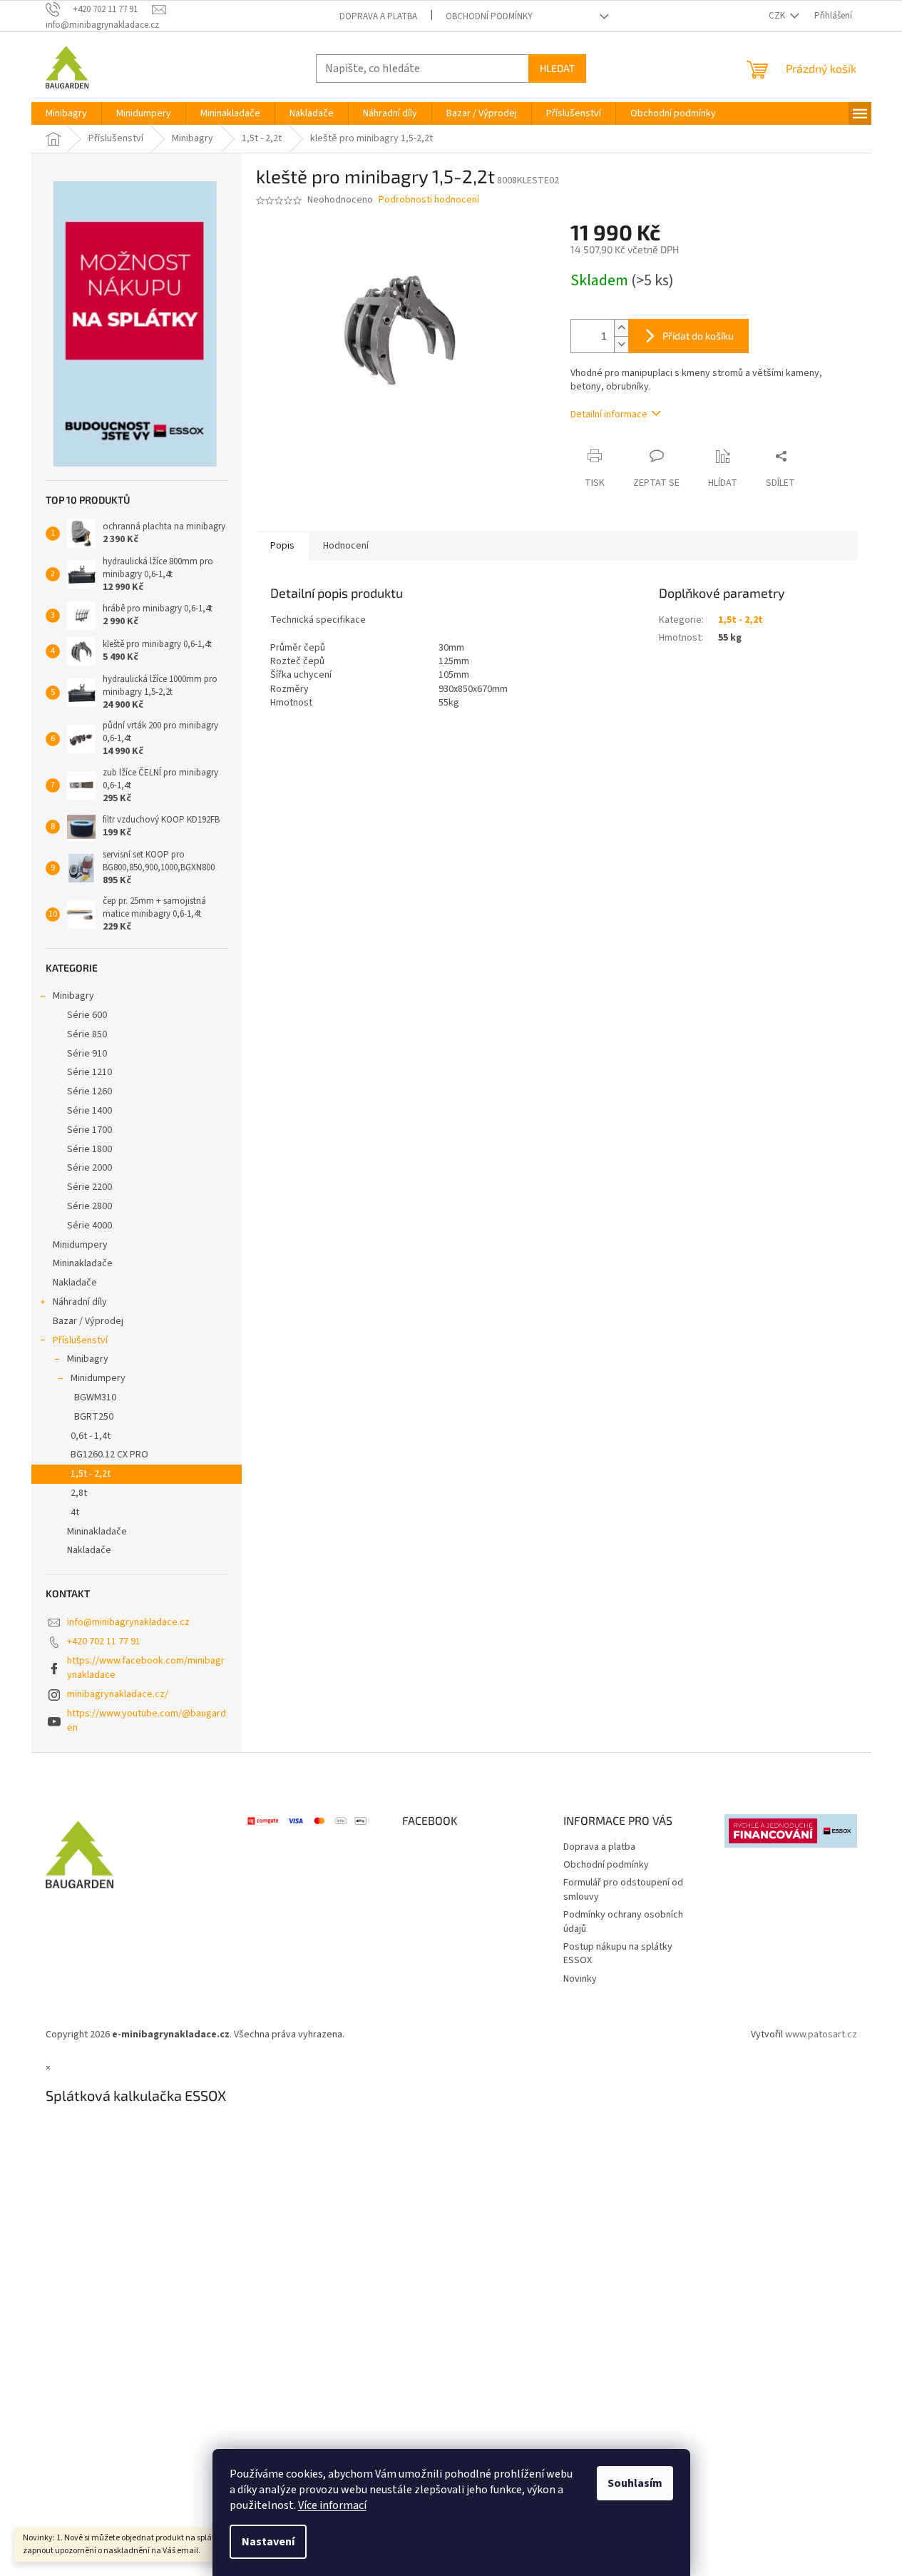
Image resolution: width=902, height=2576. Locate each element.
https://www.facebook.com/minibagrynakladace (146, 1668)
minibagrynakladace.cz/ (118, 1694)
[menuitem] (66, 113)
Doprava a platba (378, 16)
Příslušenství (80, 1340)
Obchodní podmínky (489, 16)
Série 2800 (89, 1206)
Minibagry (73, 996)
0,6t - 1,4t (91, 1436)
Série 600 (87, 1015)
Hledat (557, 68)
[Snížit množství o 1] (621, 344)
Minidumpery (80, 1245)
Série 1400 (89, 1111)
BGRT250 (94, 1417)
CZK (778, 16)
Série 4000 (89, 1226)
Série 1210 (89, 1072)
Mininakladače (83, 1263)
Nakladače (75, 1283)
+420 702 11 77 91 (104, 1641)
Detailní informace (609, 414)
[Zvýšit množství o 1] (621, 328)
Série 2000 (89, 1168)
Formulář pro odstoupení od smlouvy (623, 1889)
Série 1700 (89, 1130)
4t (75, 1512)
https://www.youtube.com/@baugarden (147, 1720)
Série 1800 (89, 1149)
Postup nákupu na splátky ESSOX (618, 1954)
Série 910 (87, 1054)
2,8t (79, 1493)
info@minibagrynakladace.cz (128, 1622)
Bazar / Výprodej (88, 1321)
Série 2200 (89, 1187)
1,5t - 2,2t (91, 1474)
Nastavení (268, 2542)
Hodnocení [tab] (346, 546)
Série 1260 (89, 1091)
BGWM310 (95, 1398)
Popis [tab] (282, 546)
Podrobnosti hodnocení (429, 200)
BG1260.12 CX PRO (109, 1455)
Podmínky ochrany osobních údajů (623, 1921)
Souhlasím (635, 2483)
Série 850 (87, 1034)
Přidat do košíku (698, 336)
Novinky (580, 1979)
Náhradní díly (80, 1302)
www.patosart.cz (821, 2035)
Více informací (332, 2505)
